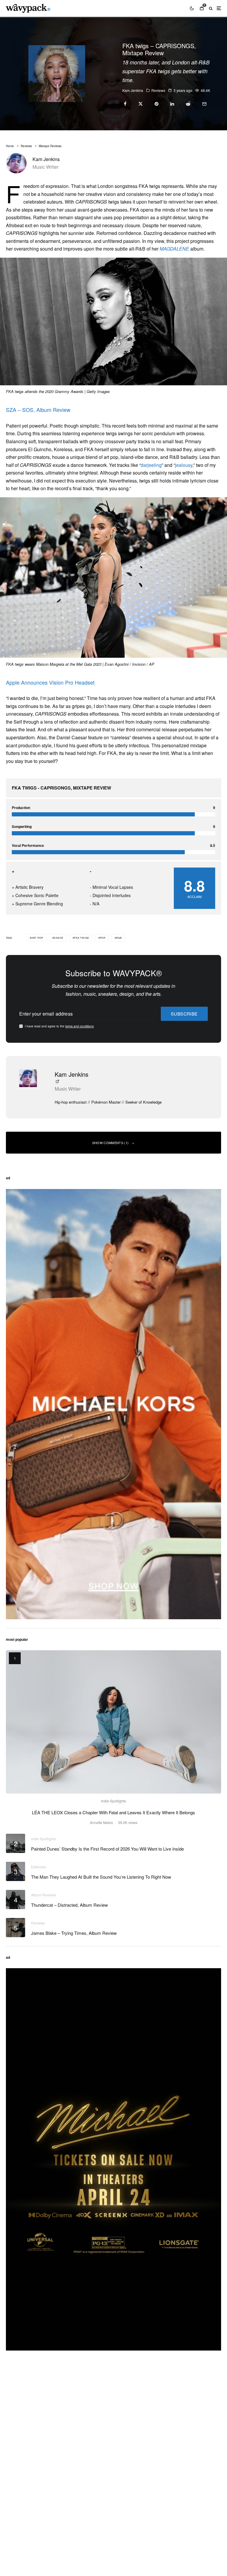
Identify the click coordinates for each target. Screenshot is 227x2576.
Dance (59, 938)
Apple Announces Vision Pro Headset (50, 682)
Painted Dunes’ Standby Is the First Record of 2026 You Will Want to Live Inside (107, 1849)
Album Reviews (44, 1895)
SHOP (12, 2490)
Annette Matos (101, 1822)
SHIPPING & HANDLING (30, 2506)
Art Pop (37, 938)
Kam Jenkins (133, 90)
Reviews (158, 90)
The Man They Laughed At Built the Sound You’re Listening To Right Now (101, 1877)
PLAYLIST (16, 2431)
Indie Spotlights (113, 1801)
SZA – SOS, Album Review (38, 410)
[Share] (125, 104)
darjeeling (151, 465)
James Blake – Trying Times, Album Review (74, 1933)
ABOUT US (17, 2423)
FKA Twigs (82, 938)
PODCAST (16, 2440)
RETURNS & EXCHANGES (32, 2514)
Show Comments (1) (111, 1143)
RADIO (13, 2448)
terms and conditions (80, 1026)
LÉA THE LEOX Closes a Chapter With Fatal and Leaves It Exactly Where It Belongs (113, 1812)
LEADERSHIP (20, 2456)
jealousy (184, 465)
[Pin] (157, 104)
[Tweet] (141, 104)
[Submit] (188, 104)
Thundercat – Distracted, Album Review (69, 1905)
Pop (103, 938)
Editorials (39, 1867)
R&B (119, 938)
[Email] (204, 104)
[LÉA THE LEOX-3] (113, 1722)
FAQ (10, 2498)
